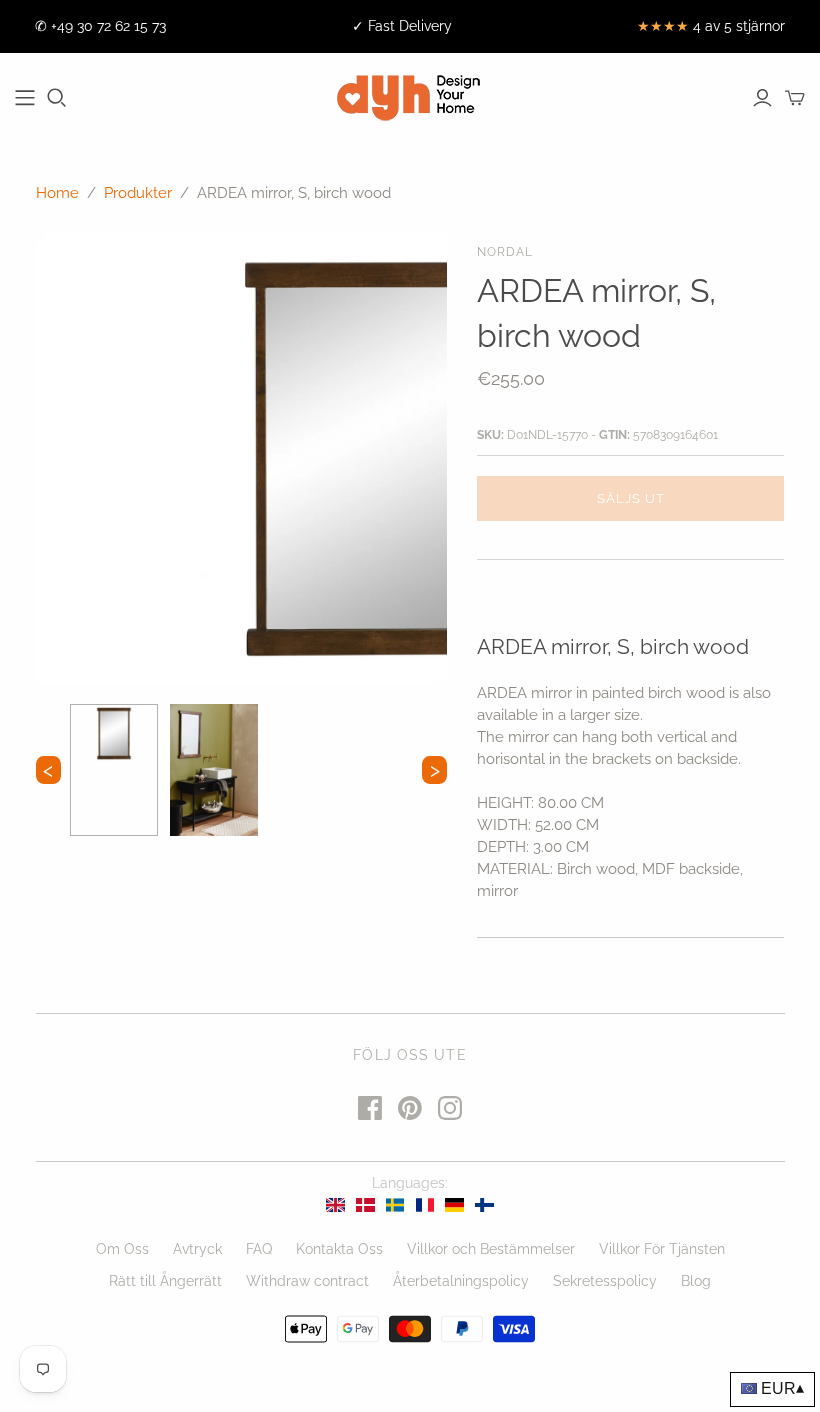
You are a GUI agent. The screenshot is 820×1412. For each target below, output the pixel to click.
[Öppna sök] (57, 98)
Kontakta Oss (339, 1249)
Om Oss (122, 1249)
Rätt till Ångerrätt (165, 1281)
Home (57, 193)
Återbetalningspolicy (461, 1281)
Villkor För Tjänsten (662, 1249)
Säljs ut (631, 498)
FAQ (259, 1249)
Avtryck (197, 1249)
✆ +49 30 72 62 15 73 (100, 26)
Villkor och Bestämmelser (491, 1249)
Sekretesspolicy (605, 1281)
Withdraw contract (307, 1281)
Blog (696, 1281)
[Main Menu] (25, 98)
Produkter (138, 193)
